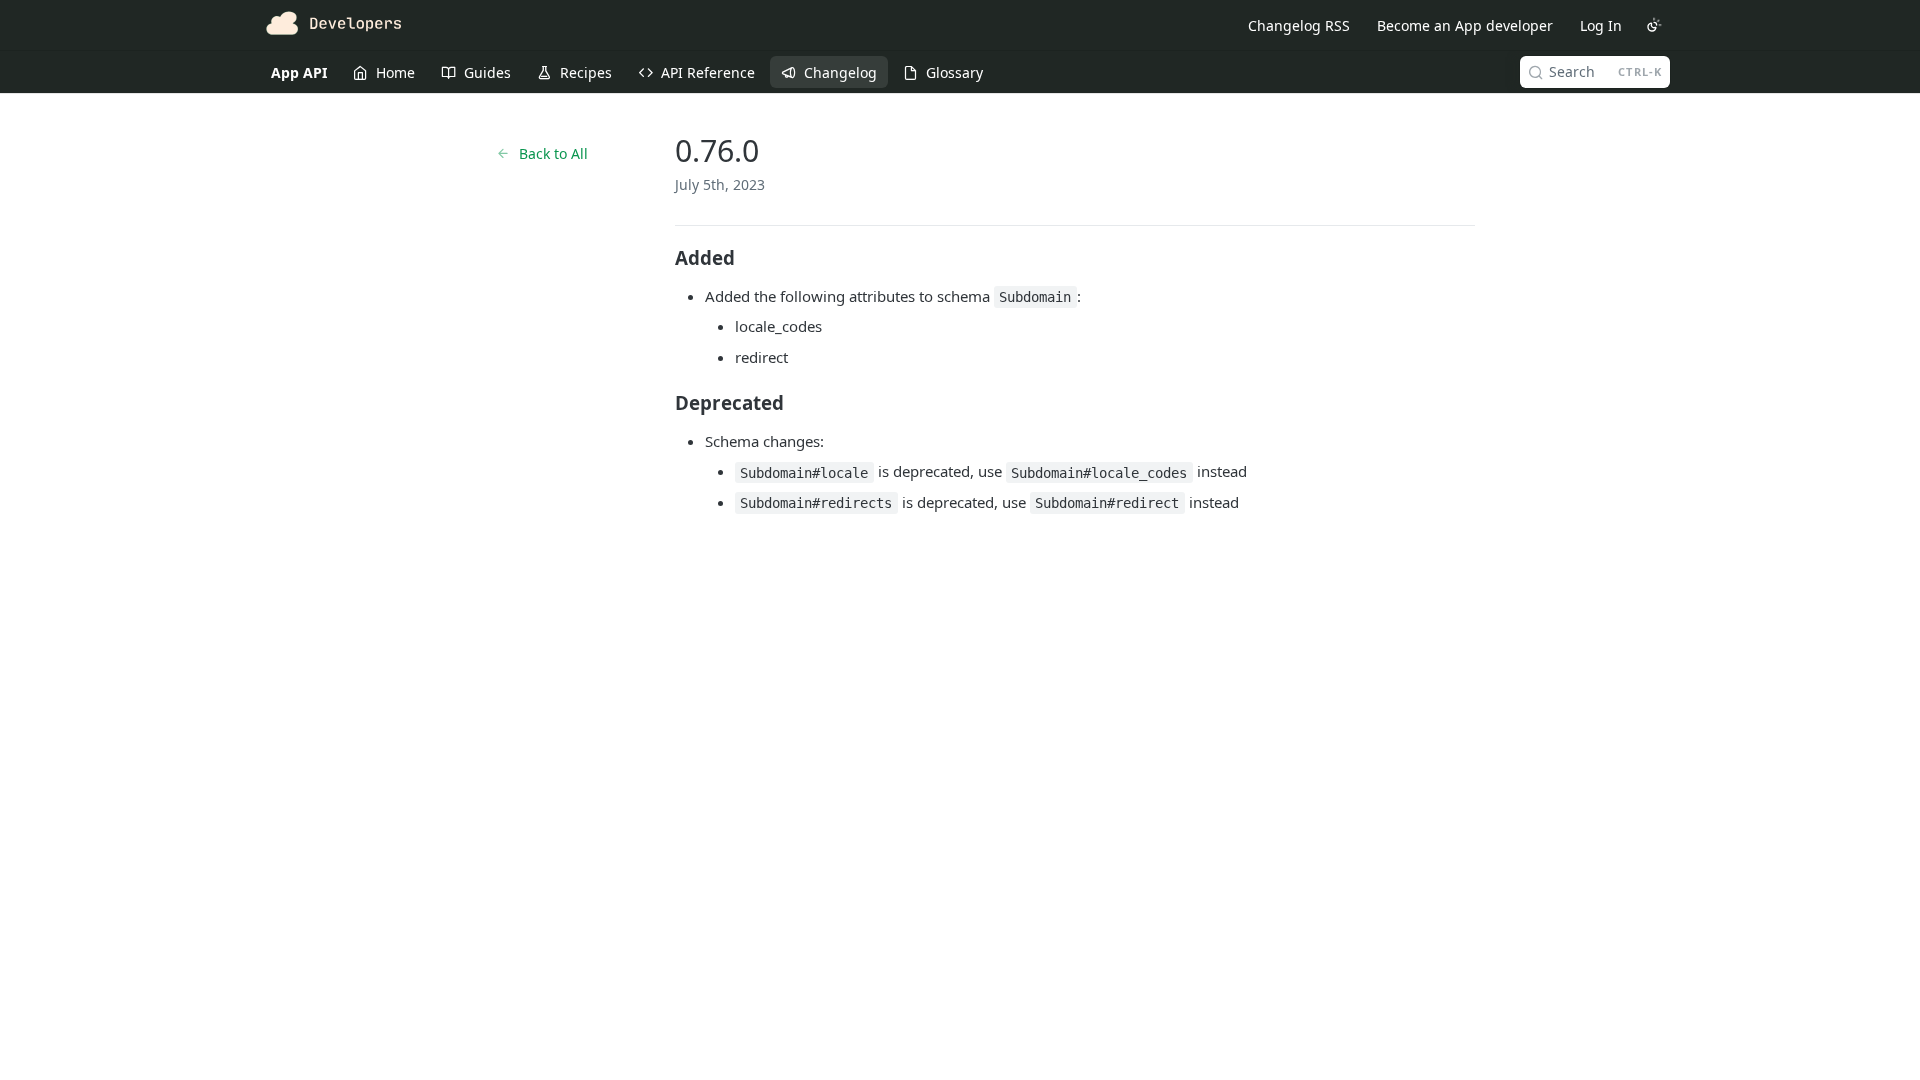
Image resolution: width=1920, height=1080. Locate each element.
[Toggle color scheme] (1654, 25)
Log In (1601, 25)
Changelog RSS (1299, 25)
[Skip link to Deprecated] (661, 403)
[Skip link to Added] (661, 258)
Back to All (553, 153)
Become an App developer (1465, 25)
